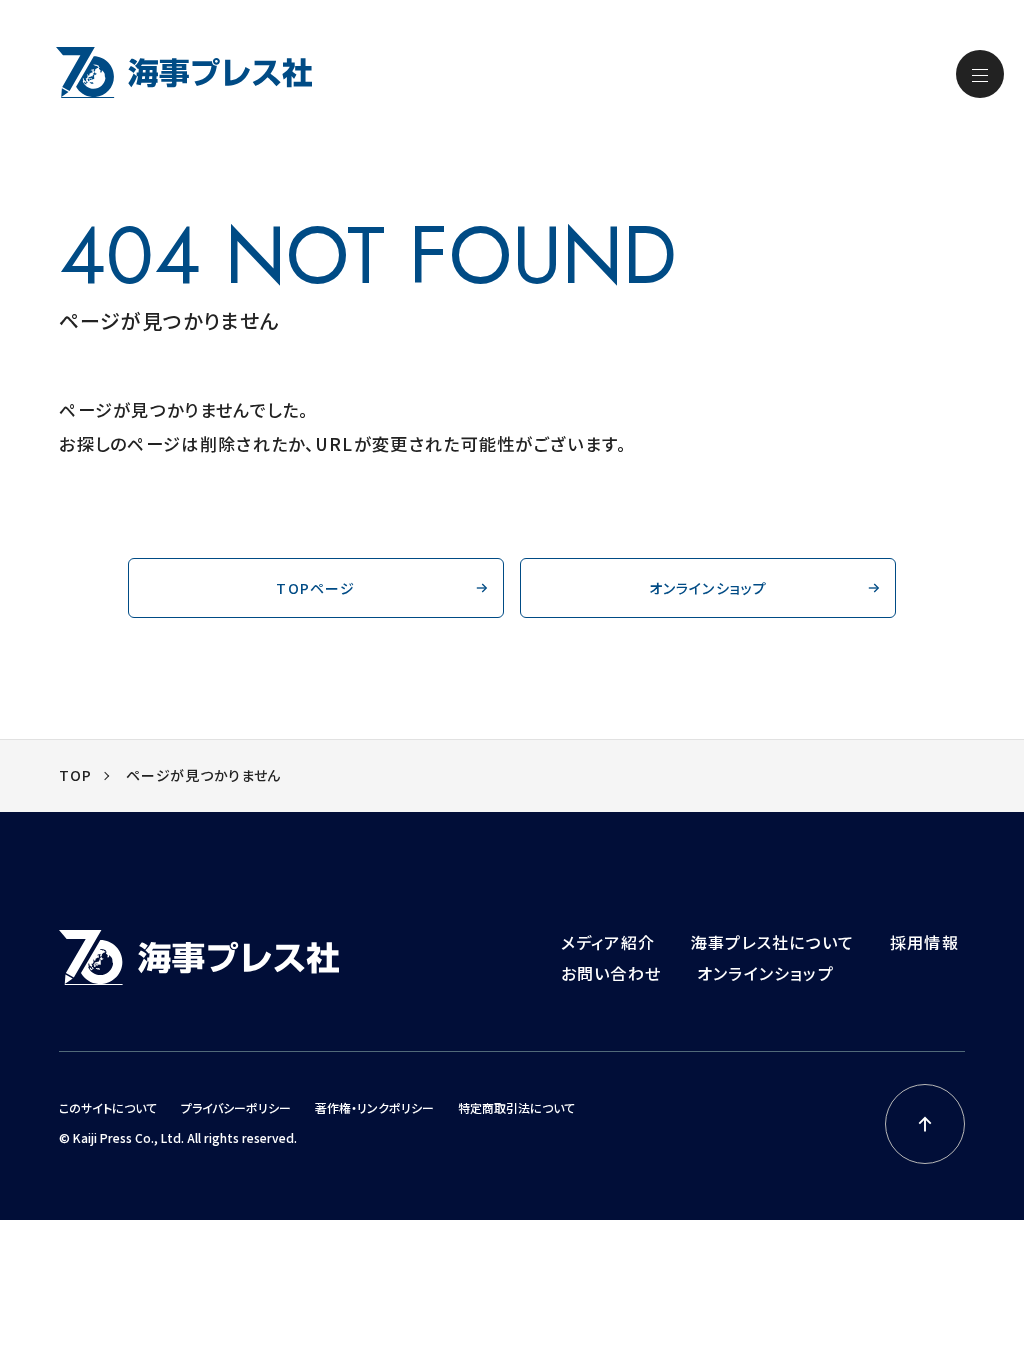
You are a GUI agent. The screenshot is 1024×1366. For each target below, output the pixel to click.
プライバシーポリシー (236, 1107)
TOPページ (315, 588)
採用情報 (924, 942)
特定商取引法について (516, 1107)
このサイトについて (108, 1107)
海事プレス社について (772, 942)
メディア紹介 (608, 942)
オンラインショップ (708, 588)
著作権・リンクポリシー (374, 1107)
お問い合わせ (611, 973)
